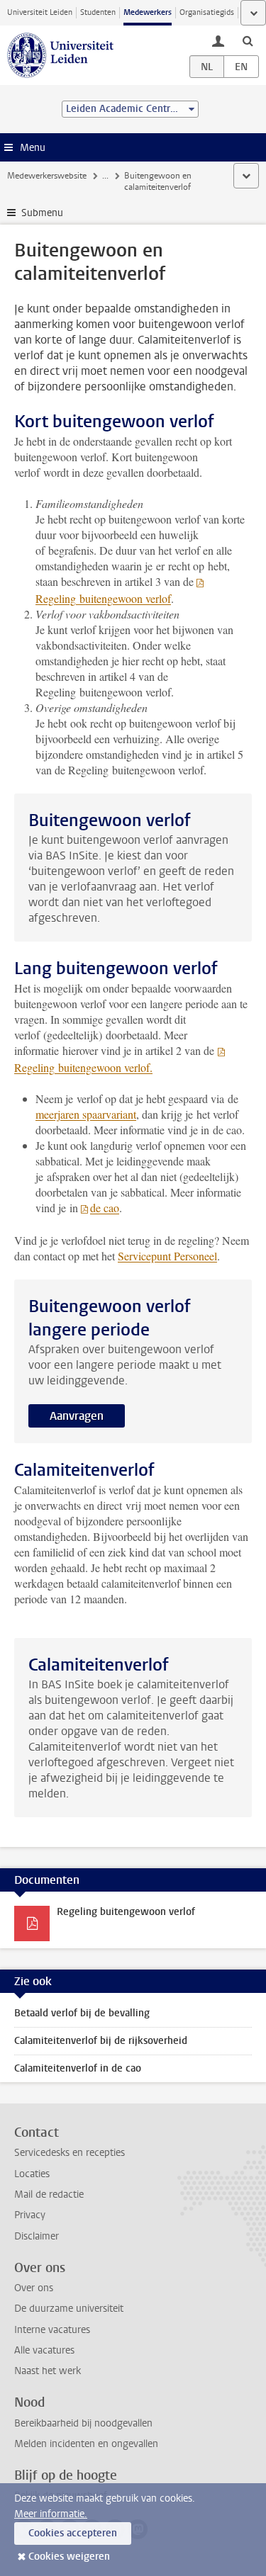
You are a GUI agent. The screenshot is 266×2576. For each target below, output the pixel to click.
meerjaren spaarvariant (86, 1114)
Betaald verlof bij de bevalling (82, 2013)
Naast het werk (48, 2371)
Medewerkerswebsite (47, 176)
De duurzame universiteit (69, 2309)
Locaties (32, 2174)
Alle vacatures (44, 2350)
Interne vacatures (52, 2330)
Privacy (30, 2215)
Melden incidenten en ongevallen (86, 2444)
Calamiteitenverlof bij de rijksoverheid (101, 2041)
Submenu (42, 213)
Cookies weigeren (69, 2557)
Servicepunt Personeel (167, 1256)
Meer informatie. (51, 2514)
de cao (105, 1208)
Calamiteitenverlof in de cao (78, 2068)
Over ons (34, 2288)
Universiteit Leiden (40, 12)
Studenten (98, 12)
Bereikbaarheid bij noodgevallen (83, 2423)
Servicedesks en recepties (70, 2153)
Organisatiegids (207, 12)
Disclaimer (37, 2236)
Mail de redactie (49, 2194)
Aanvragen (77, 1416)
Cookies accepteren (73, 2533)
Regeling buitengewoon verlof (126, 1912)
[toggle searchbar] (248, 40)
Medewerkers (148, 12)
